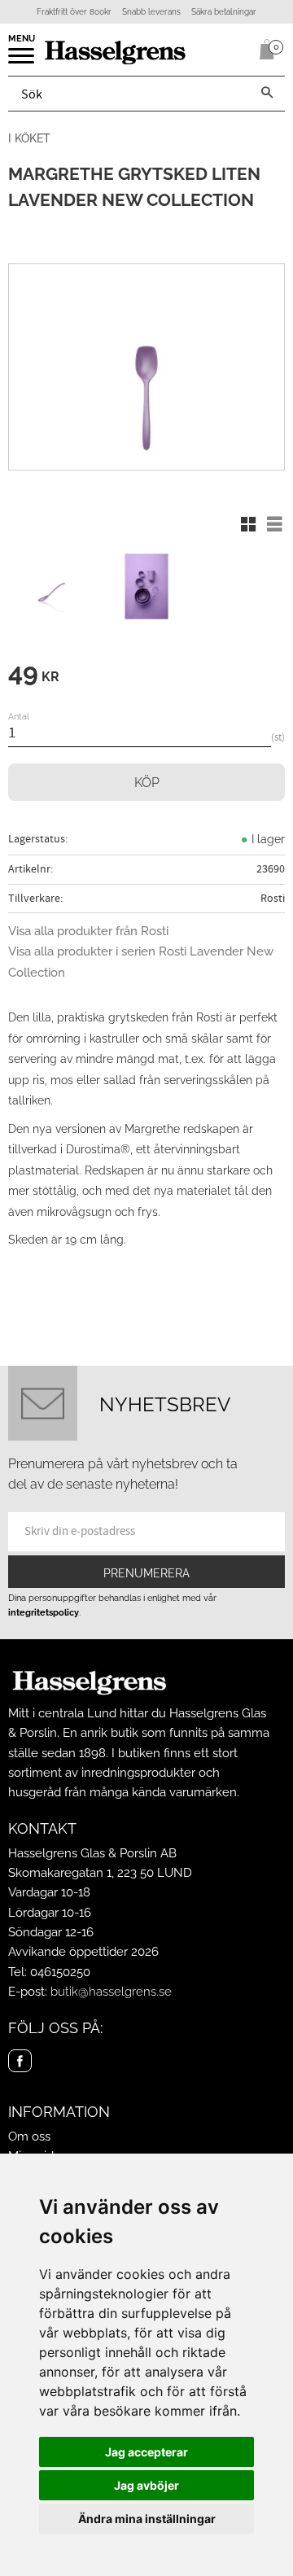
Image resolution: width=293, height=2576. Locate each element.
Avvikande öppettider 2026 (83, 1952)
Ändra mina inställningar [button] (147, 2519)
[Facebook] (20, 2061)
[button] (22, 61)
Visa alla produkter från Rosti (88, 931)
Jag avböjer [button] (146, 2485)
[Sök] (267, 94)
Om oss (29, 2136)
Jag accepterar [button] (146, 2452)
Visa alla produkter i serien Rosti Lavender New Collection (141, 962)
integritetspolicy (44, 1612)
